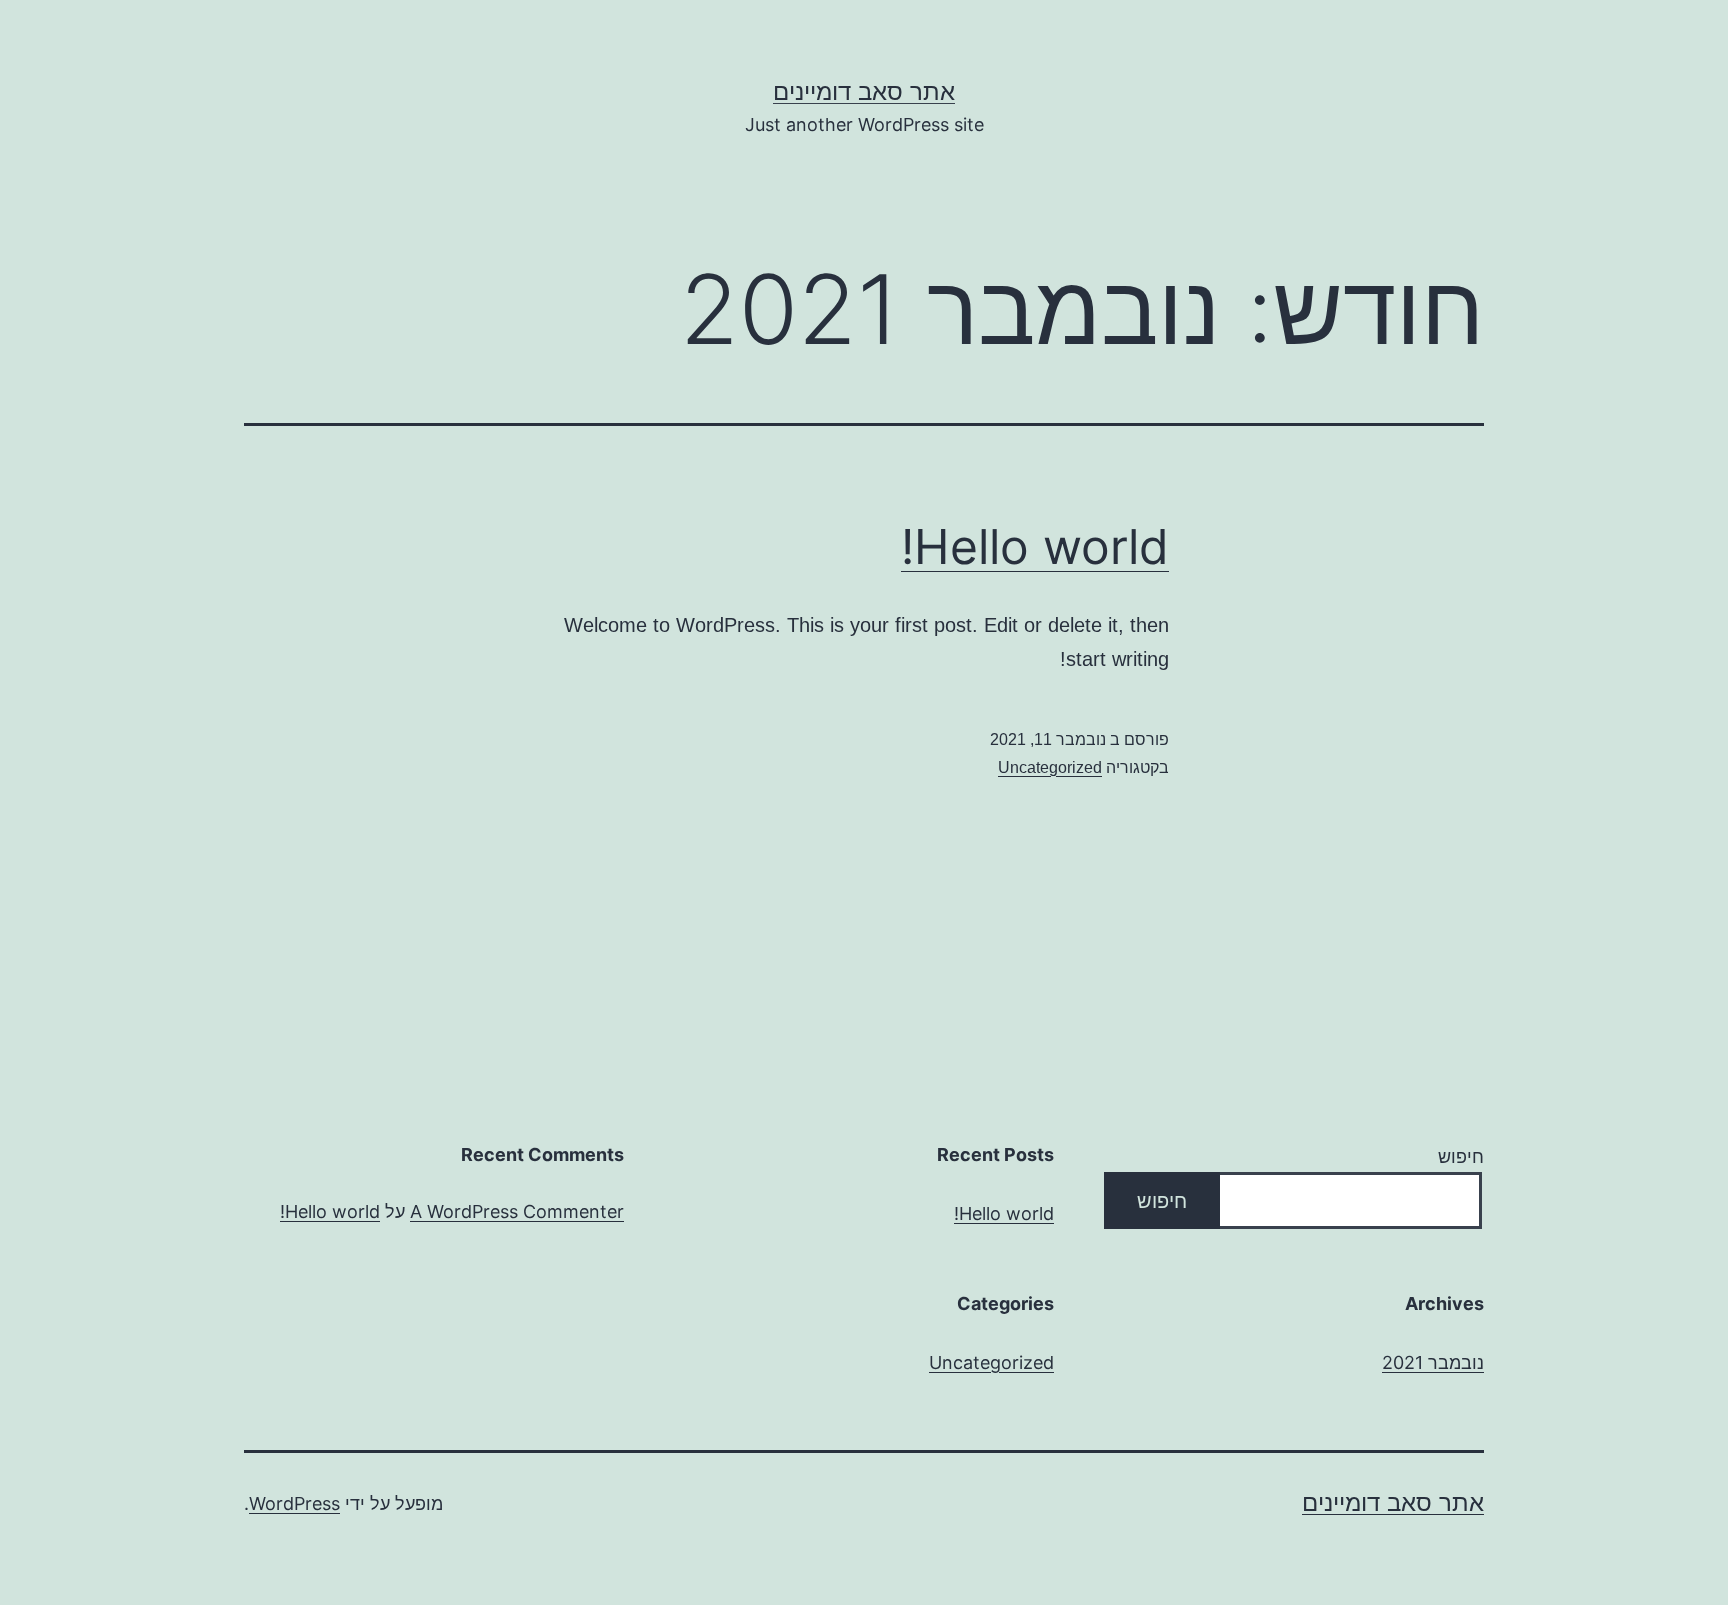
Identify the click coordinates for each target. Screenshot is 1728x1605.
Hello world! (1035, 546)
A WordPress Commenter (517, 1211)
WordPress (294, 1503)
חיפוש (1461, 1156)
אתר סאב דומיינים (864, 91)
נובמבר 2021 (1433, 1362)
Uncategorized (1050, 767)
